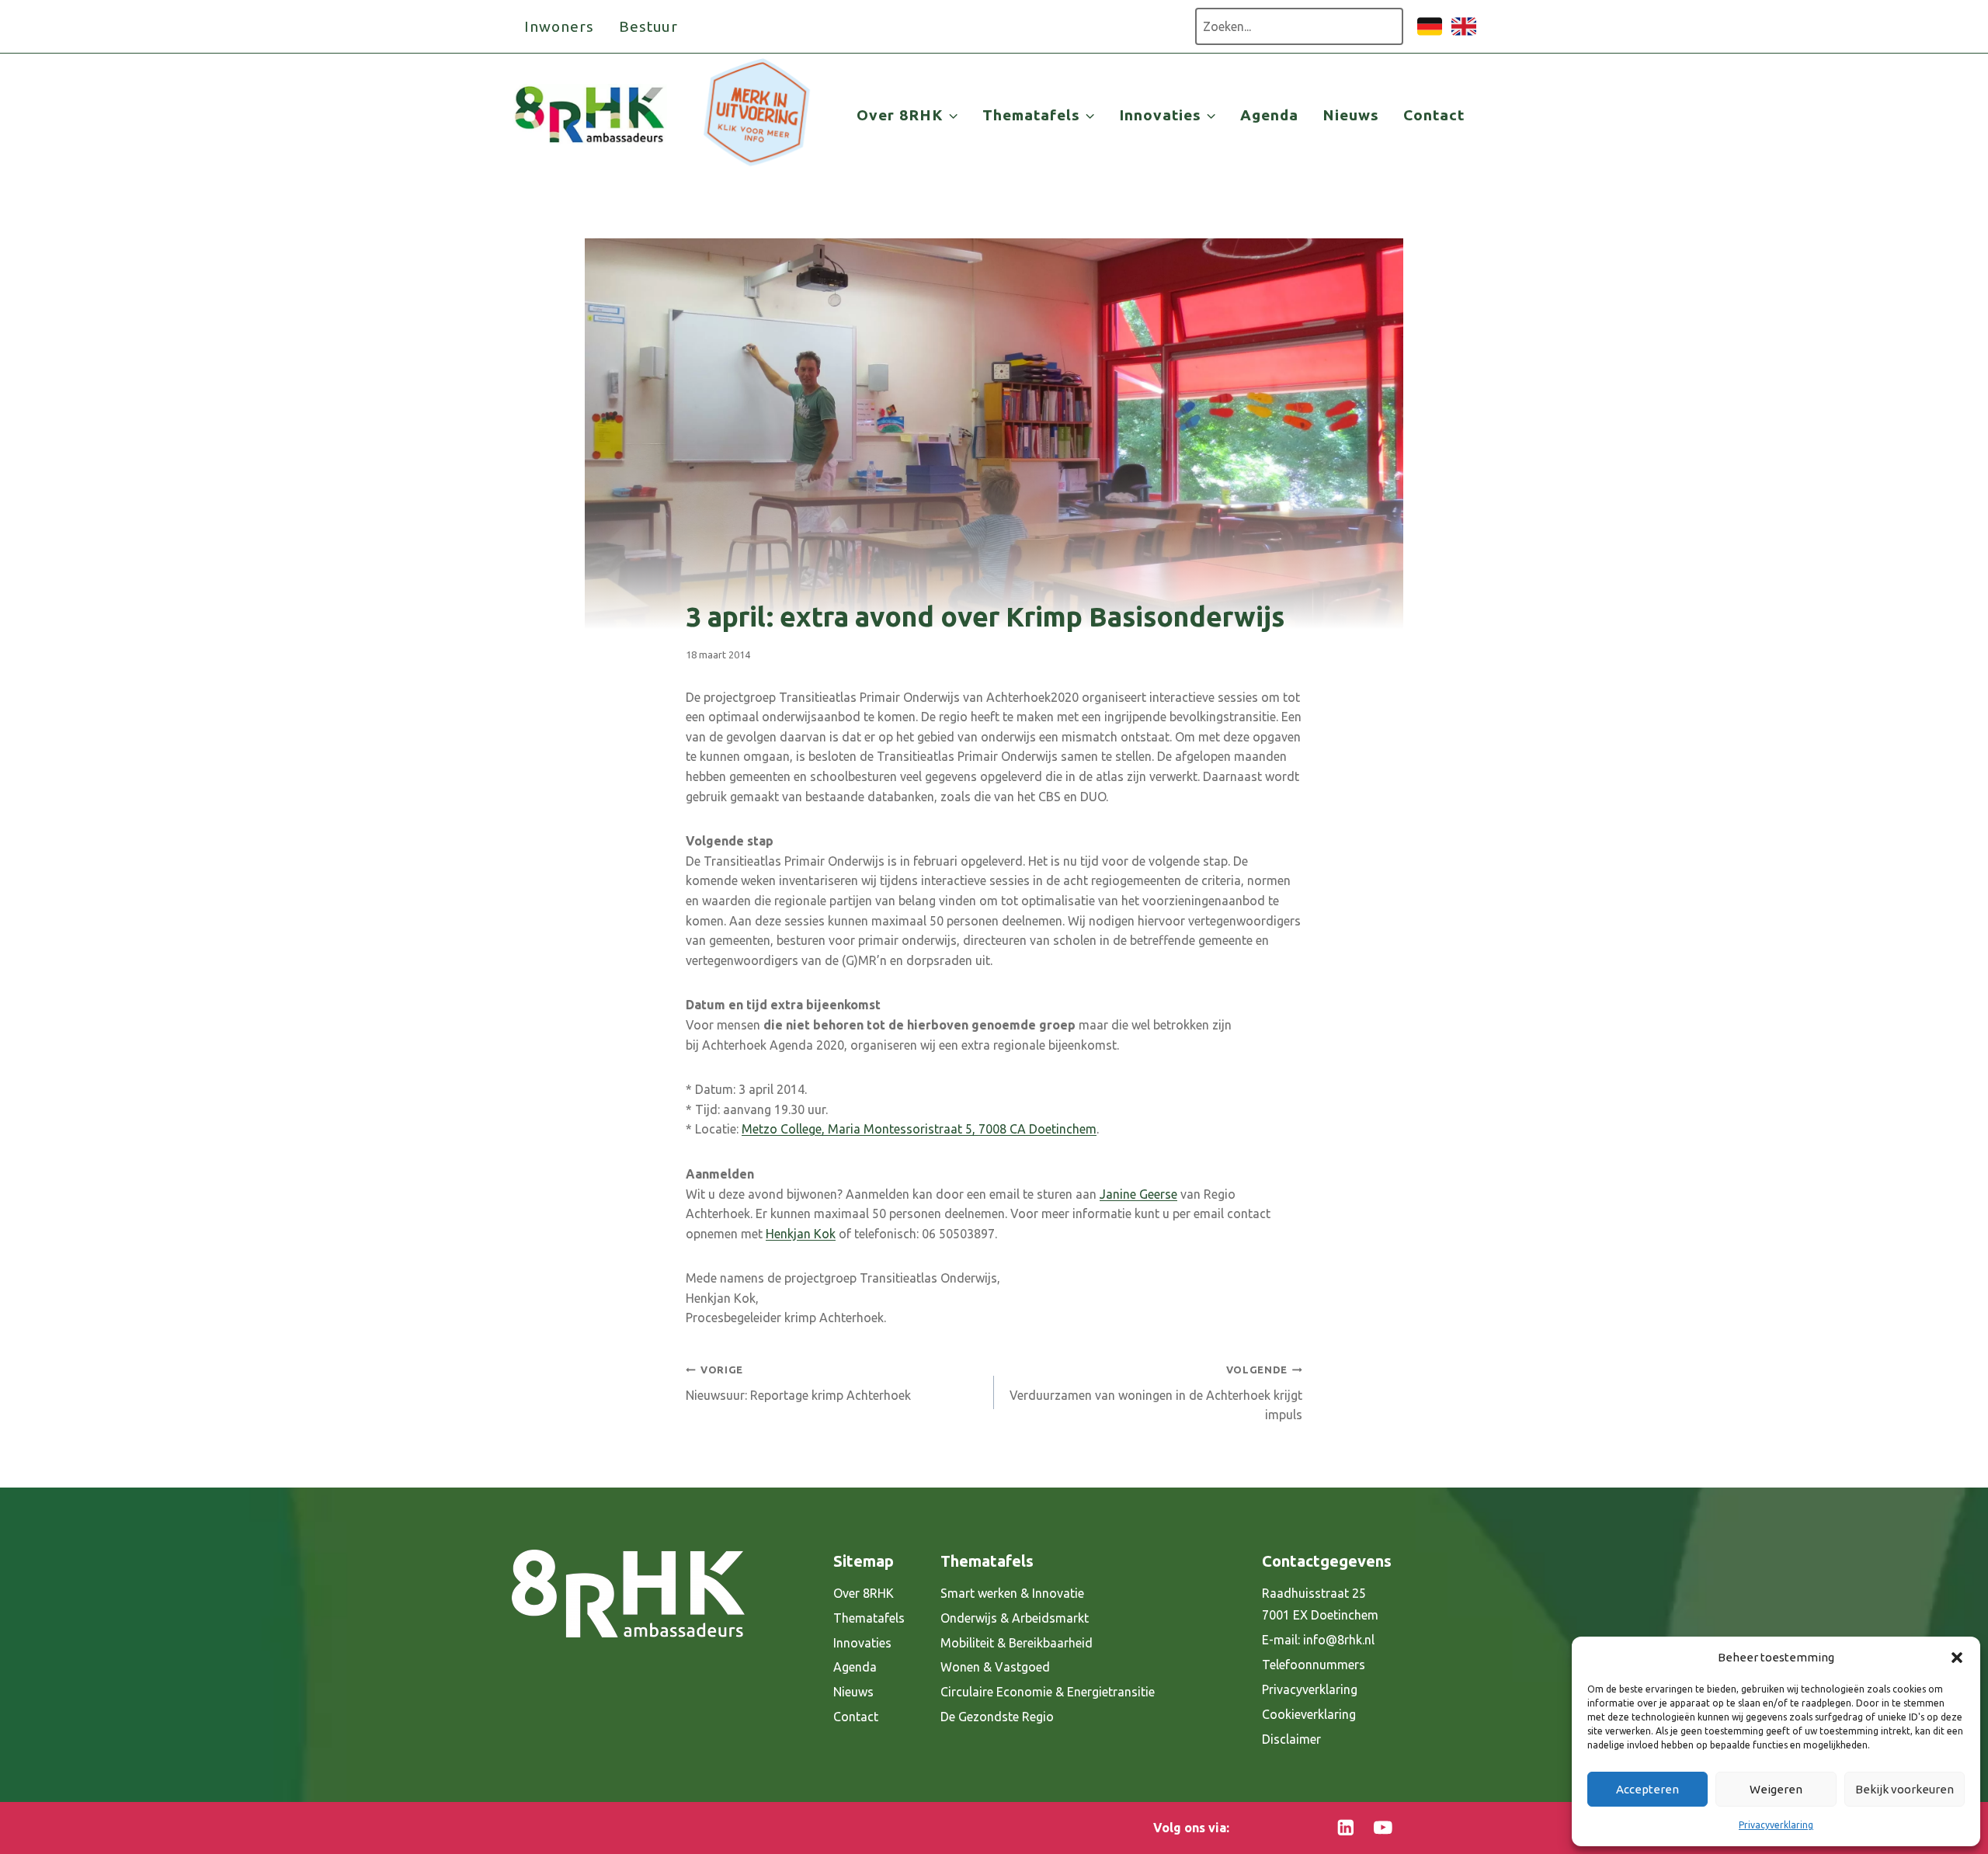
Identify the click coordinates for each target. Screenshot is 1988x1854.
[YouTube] (1383, 1828)
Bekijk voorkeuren (1905, 1789)
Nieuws (1351, 115)
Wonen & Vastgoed (995, 1667)
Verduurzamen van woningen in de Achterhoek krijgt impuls (1156, 1393)
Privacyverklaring (1776, 1825)
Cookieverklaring (1309, 1714)
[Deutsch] (1430, 34)
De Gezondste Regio (997, 1717)
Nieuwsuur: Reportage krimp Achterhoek (798, 1383)
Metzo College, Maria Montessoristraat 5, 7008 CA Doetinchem (919, 1129)
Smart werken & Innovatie (1012, 1593)
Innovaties (862, 1643)
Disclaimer (1291, 1739)
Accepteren (1647, 1789)
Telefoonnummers (1314, 1665)
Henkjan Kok (801, 1234)
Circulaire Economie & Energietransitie (1048, 1692)
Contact (1434, 115)
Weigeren (1776, 1789)
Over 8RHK (864, 1593)
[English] (1464, 34)
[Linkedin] (1346, 1828)
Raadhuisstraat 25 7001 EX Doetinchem (1320, 1604)
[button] (1957, 1658)
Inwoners (559, 26)
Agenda (1269, 115)
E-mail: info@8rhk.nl (1318, 1640)
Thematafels (869, 1618)
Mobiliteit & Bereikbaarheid (1017, 1643)
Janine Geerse (1138, 1194)
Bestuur (649, 26)
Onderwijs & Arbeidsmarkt (1015, 1618)
